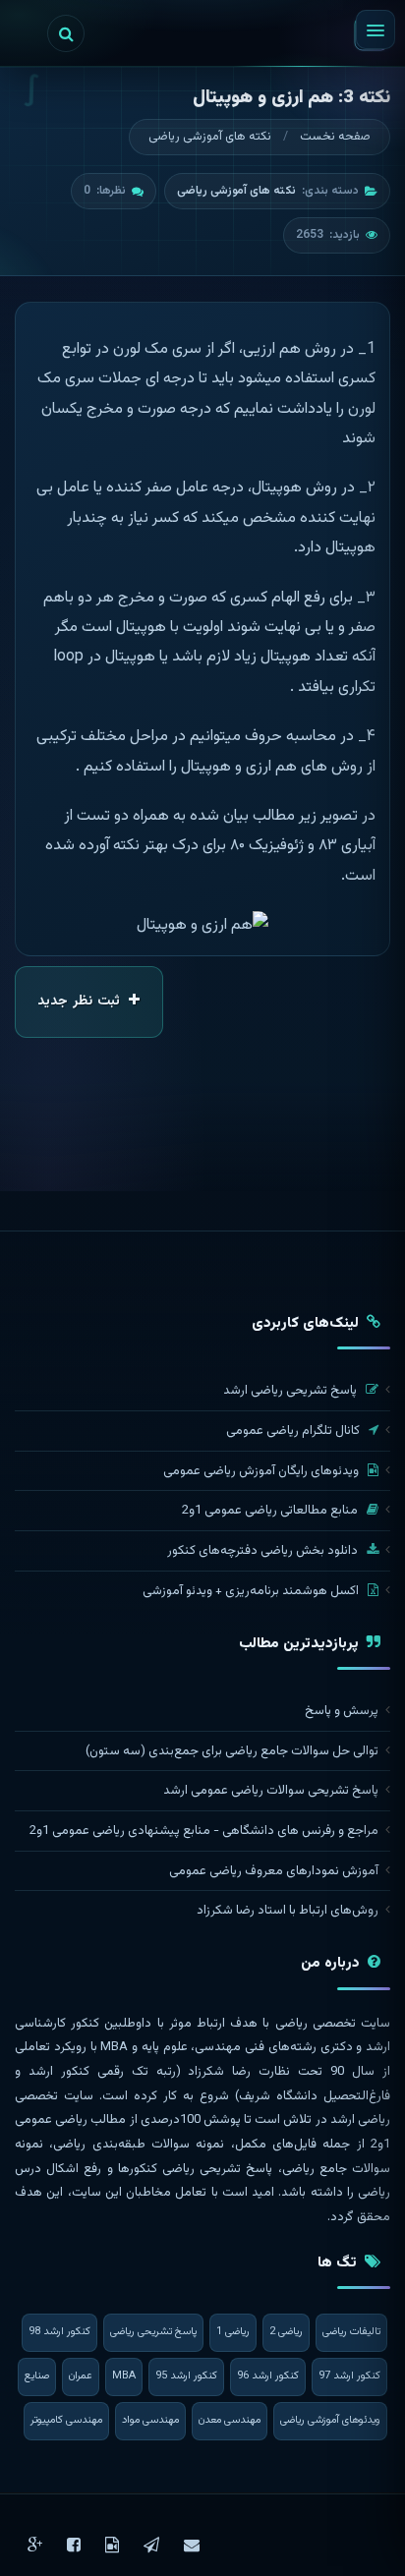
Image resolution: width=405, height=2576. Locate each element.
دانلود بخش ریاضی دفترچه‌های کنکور (264, 1551)
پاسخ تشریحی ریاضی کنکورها (196, 2169)
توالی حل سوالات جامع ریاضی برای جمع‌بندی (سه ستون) (232, 1751)
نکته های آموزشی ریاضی (210, 137)
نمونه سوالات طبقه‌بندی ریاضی (139, 2145)
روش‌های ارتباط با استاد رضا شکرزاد (288, 1911)
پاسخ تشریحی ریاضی (153, 2332)
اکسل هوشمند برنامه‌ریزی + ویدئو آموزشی (252, 1591)
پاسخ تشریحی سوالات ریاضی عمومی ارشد (271, 1791)
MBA (124, 2376)
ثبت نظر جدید (81, 1002)
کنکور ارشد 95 (186, 2376)
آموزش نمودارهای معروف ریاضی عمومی (274, 1871)
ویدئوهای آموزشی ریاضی (330, 2420)
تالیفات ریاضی (351, 2332)
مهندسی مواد (150, 2420)
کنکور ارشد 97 (349, 2376)
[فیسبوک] (74, 2545)
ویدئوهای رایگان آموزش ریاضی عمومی (262, 1471)
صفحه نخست (335, 137)
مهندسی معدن (230, 2420)
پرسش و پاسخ (342, 1711)
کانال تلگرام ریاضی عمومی (294, 1431)
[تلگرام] (151, 2545)
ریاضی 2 (286, 2332)
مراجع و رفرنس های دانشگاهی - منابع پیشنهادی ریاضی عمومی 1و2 (204, 1831)
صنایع (37, 2376)
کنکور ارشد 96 (268, 2376)
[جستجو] (66, 33)
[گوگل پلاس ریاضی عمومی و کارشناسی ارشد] (35, 2545)
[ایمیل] (192, 2545)
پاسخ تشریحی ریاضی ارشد (291, 1391)
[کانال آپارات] (112, 2545)
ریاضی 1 (233, 2332)
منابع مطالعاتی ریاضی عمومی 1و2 (271, 1511)
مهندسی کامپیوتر (66, 2420)
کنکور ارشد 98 (59, 2332)
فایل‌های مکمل (276, 2145)
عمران (81, 2376)
